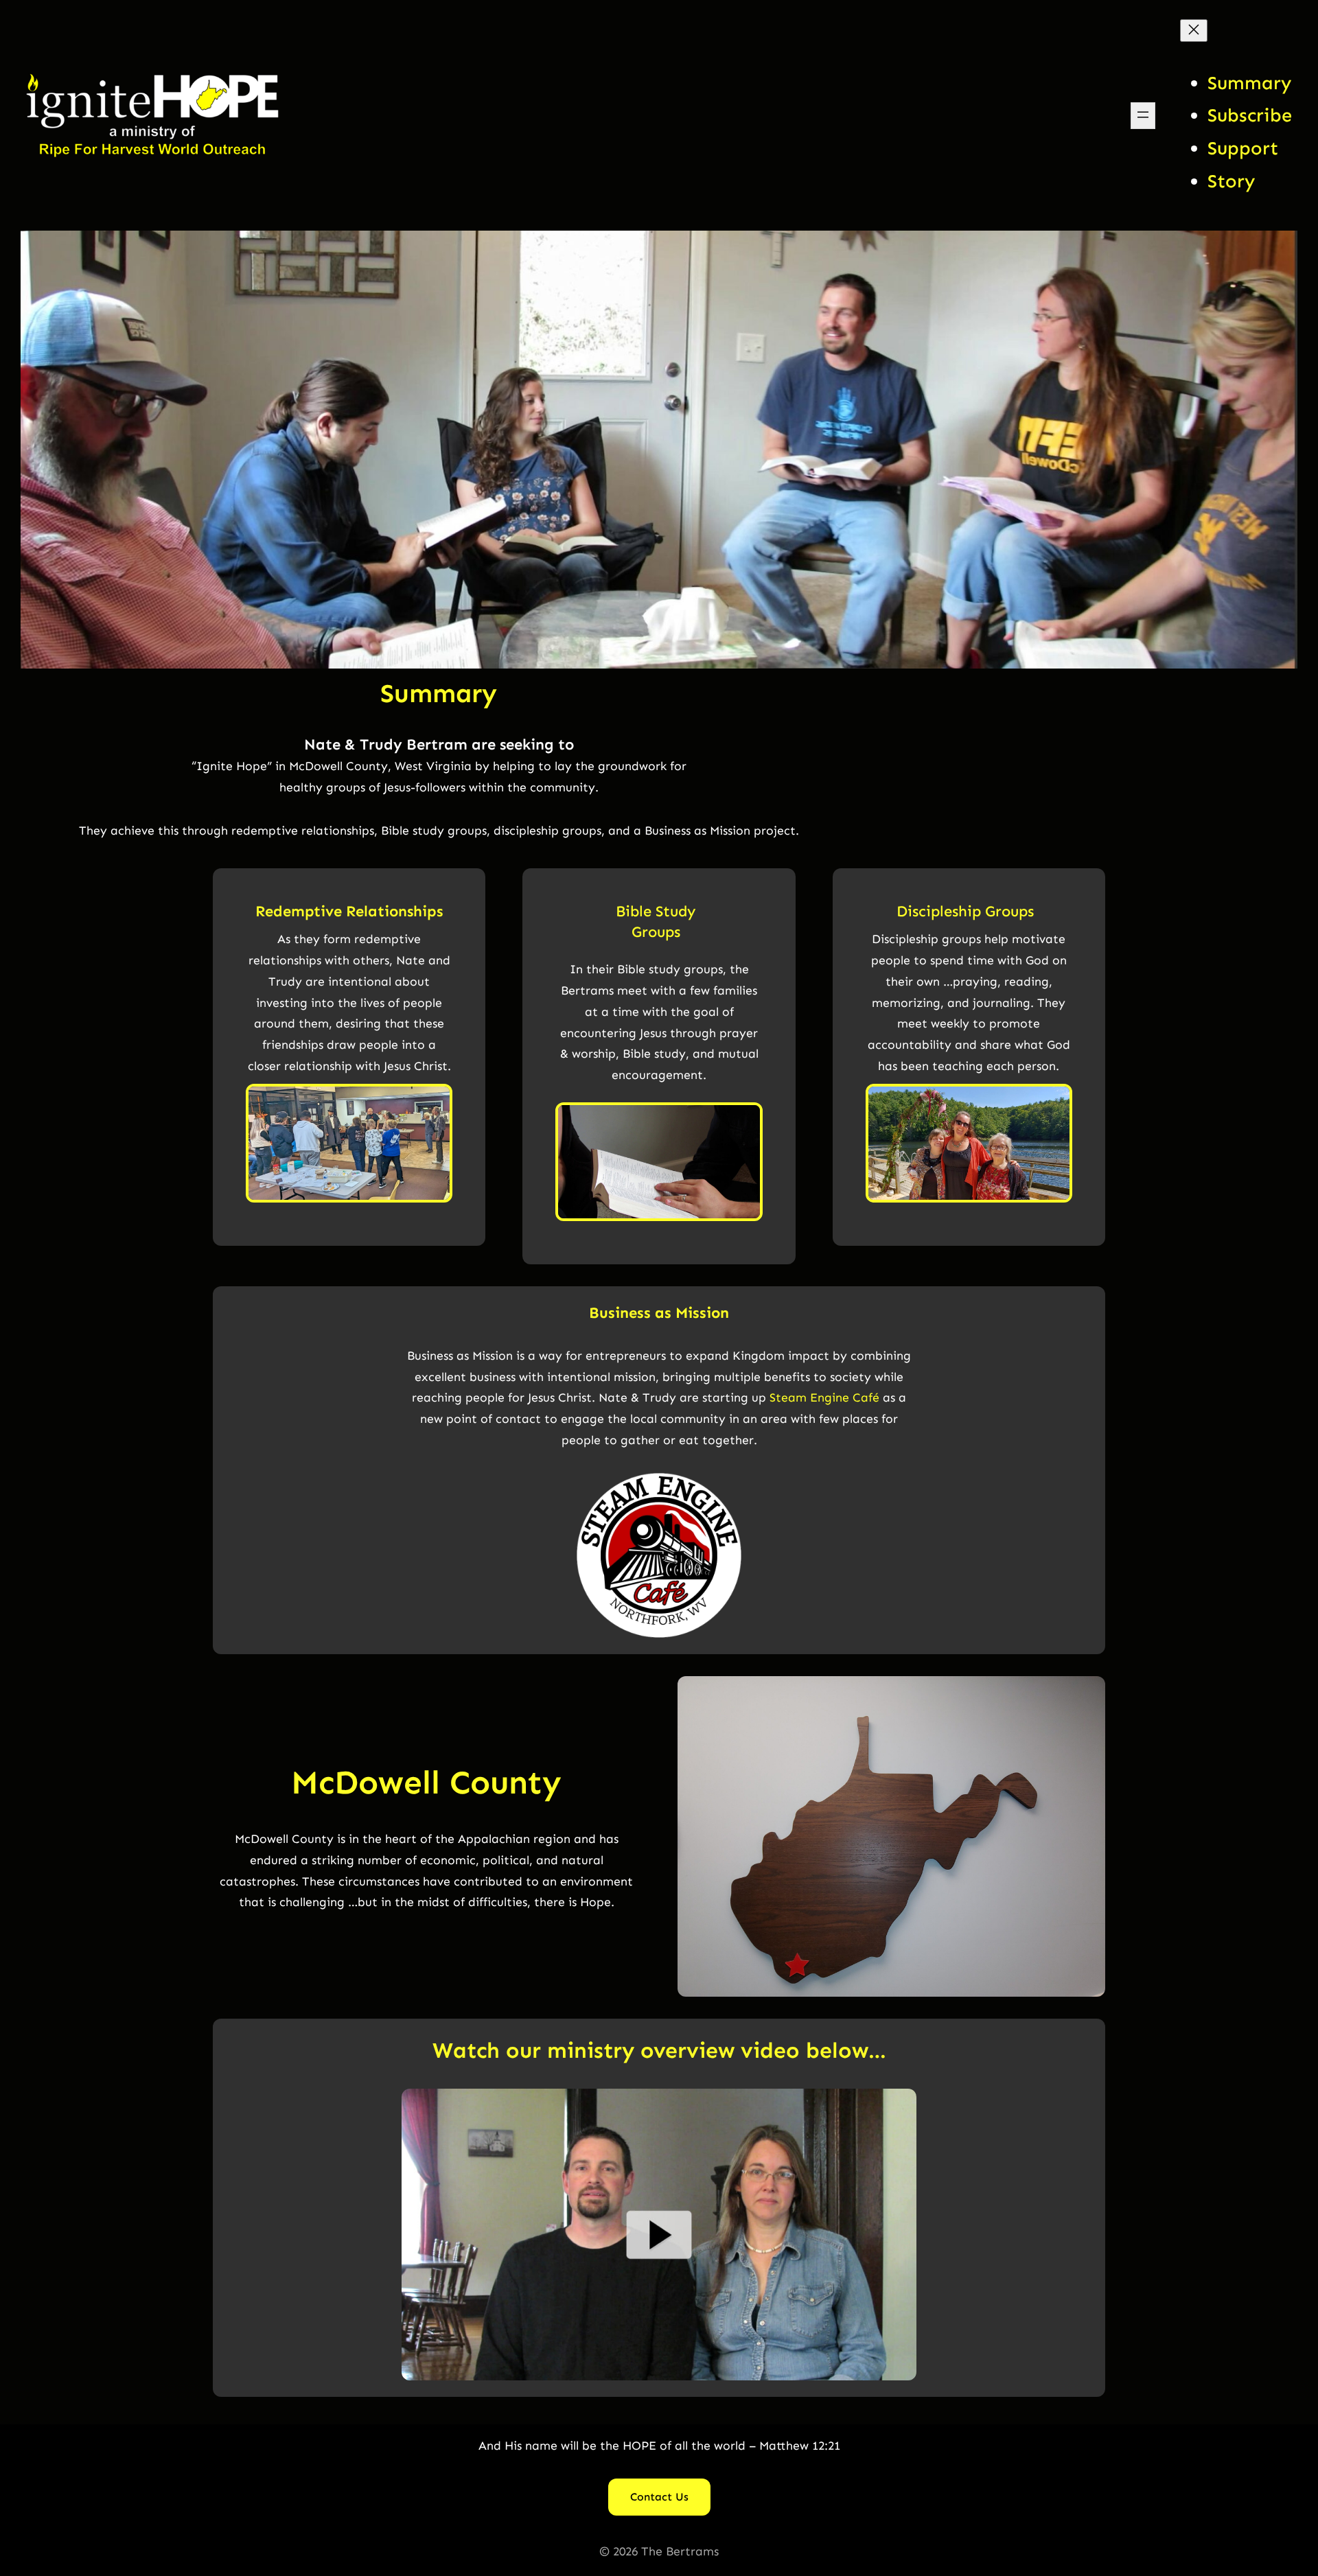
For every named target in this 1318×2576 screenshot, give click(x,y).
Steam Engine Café (824, 1397)
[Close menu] (1194, 31)
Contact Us (659, 2497)
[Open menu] (1143, 116)
